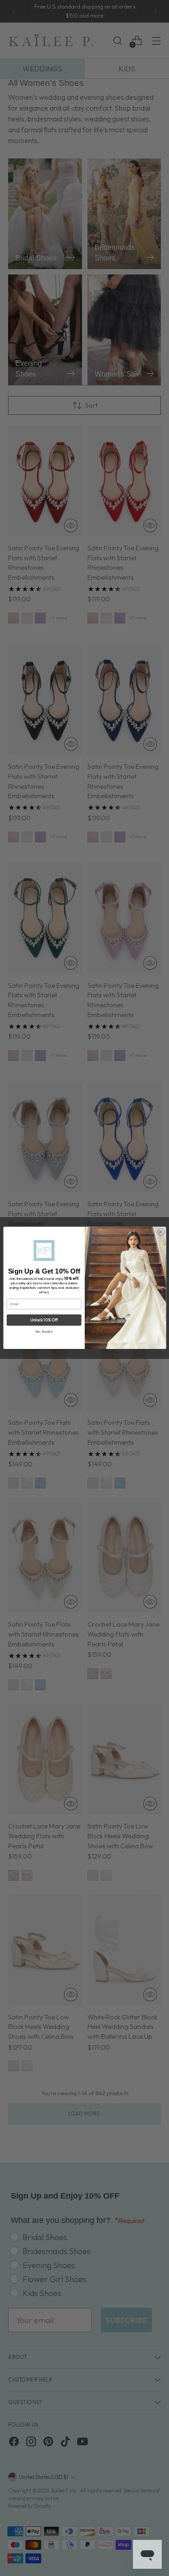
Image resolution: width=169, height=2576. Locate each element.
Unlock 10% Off (44, 1320)
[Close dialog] (160, 1232)
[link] (44, 1251)
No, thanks (44, 1332)
